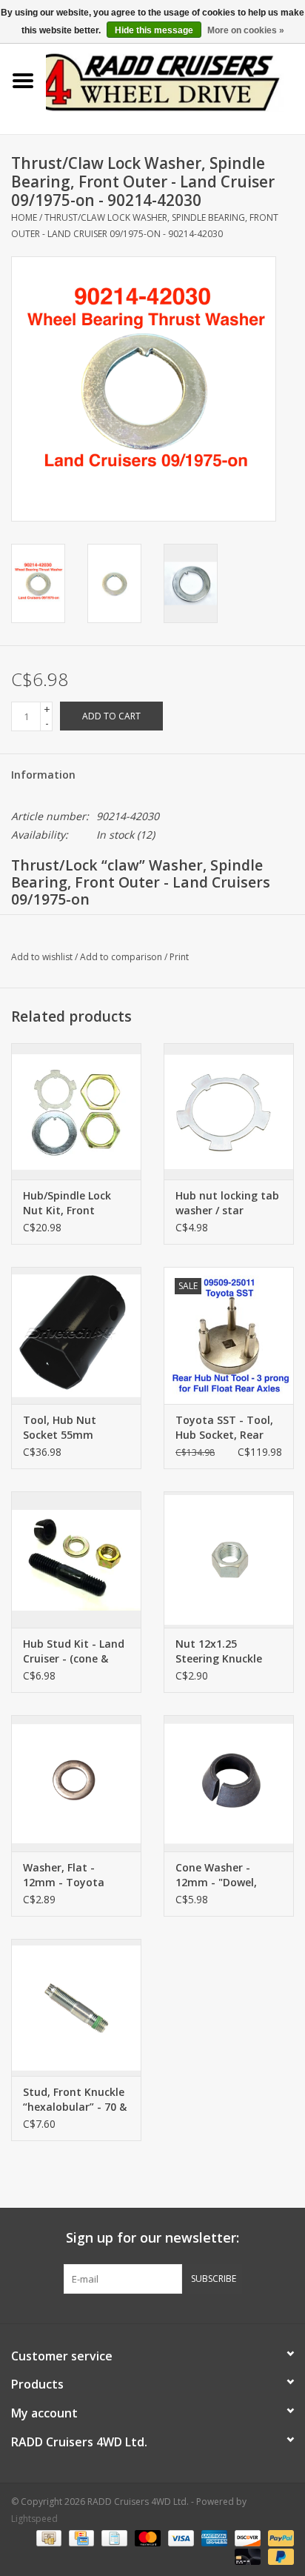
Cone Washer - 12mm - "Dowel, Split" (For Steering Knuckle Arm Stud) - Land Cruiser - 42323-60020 (227, 1875)
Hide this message (154, 30)
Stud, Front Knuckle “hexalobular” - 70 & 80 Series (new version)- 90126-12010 (75, 2100)
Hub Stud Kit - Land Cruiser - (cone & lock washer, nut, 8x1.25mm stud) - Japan (74, 1651)
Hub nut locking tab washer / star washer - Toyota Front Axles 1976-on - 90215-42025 (227, 1203)
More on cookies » (246, 30)
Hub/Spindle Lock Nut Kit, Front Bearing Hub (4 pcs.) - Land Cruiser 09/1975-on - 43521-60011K (74, 1203)
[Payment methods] (47, 2537)
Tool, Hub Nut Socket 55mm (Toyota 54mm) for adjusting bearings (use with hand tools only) (76, 1428)
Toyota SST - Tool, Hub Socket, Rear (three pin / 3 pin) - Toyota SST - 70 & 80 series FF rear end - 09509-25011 (228, 1428)
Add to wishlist (42, 957)
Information (43, 775)
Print (179, 957)
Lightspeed (34, 2519)
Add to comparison (122, 957)
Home (24, 217)
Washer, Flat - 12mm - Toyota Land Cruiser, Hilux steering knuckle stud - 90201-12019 (72, 1875)
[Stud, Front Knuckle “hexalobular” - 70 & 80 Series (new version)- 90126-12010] (76, 2007)
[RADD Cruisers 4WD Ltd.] (175, 80)
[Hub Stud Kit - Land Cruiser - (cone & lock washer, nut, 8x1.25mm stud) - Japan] (76, 1560)
